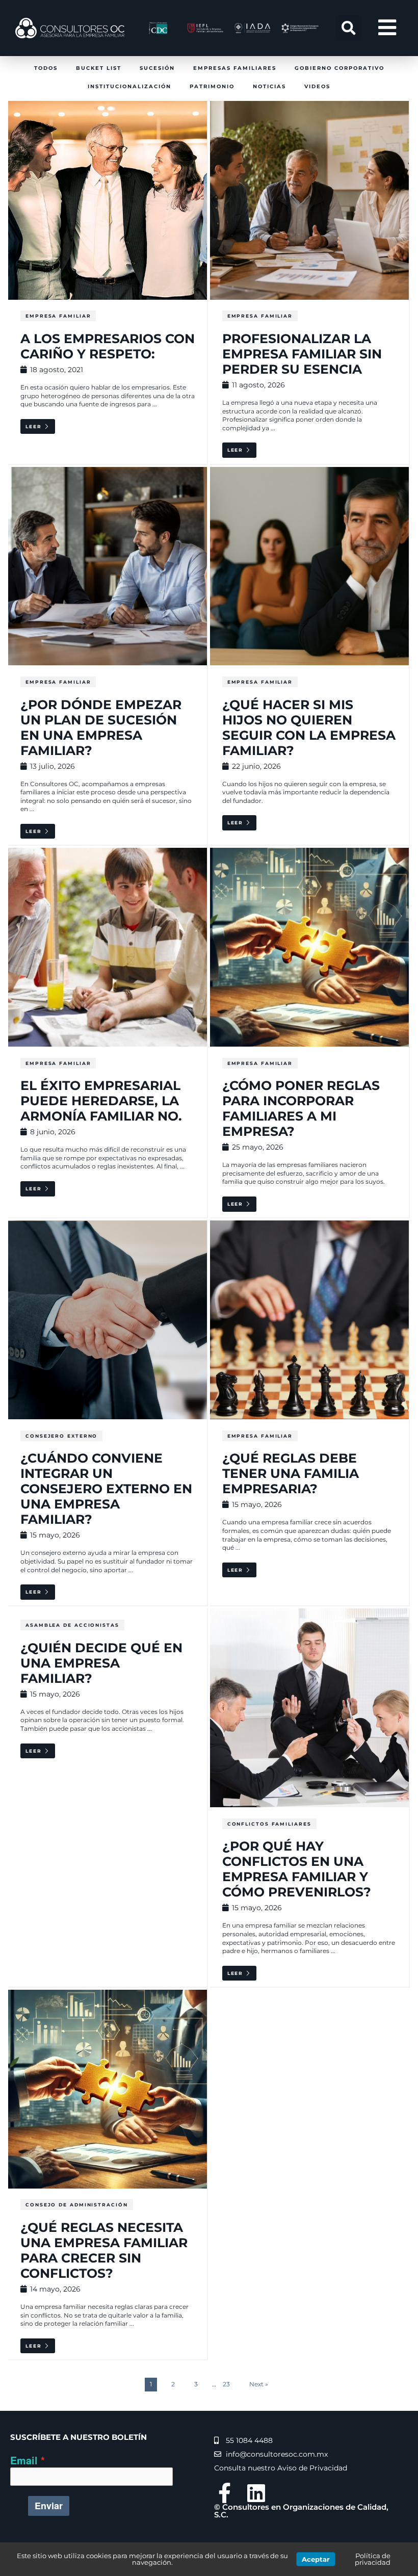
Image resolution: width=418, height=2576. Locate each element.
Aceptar (316, 2559)
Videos (317, 86)
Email (24, 2461)
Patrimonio (212, 86)
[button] (349, 28)
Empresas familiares (235, 68)
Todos (46, 68)
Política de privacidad (373, 2559)
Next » (259, 2384)
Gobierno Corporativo (339, 68)
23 (226, 2384)
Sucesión (157, 68)
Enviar (49, 2506)
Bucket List (99, 68)
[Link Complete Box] (108, 1798)
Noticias (269, 86)
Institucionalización (129, 86)
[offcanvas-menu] (387, 28)
